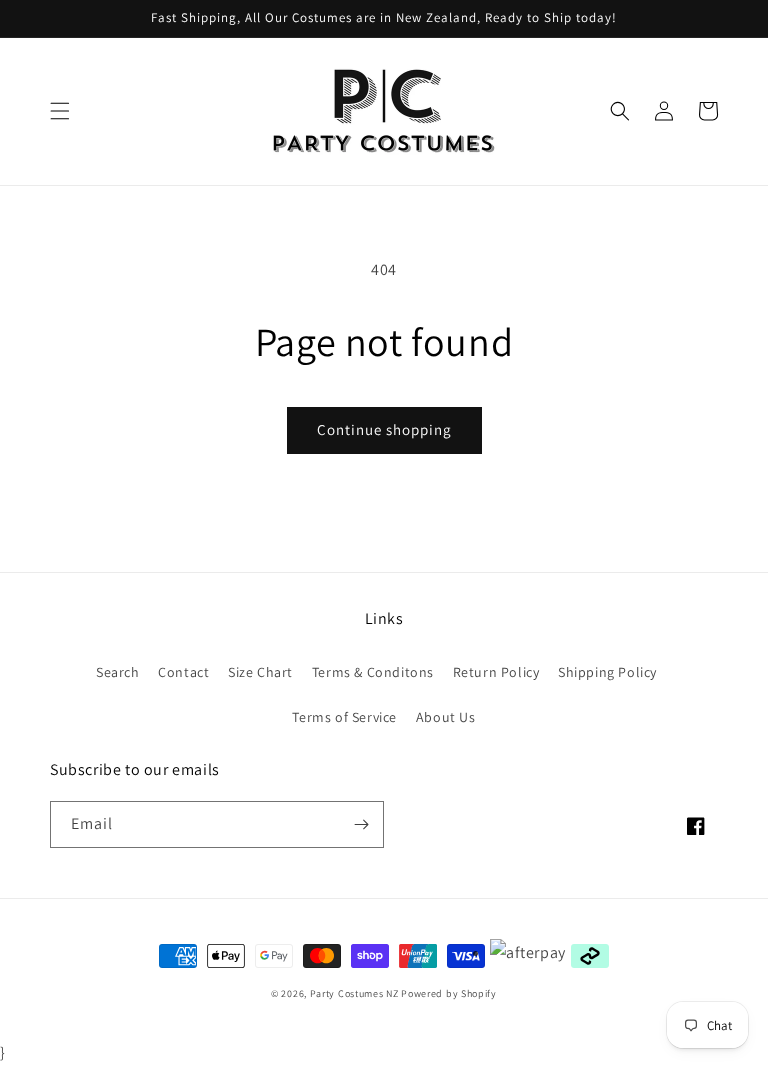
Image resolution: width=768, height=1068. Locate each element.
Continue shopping (384, 429)
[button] (60, 111)
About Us (446, 717)
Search (118, 672)
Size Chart (260, 672)
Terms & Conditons (373, 672)
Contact (183, 672)
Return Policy (496, 672)
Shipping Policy (607, 672)
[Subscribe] (361, 824)
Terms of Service (344, 717)
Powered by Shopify (449, 993)
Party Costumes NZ (354, 993)
